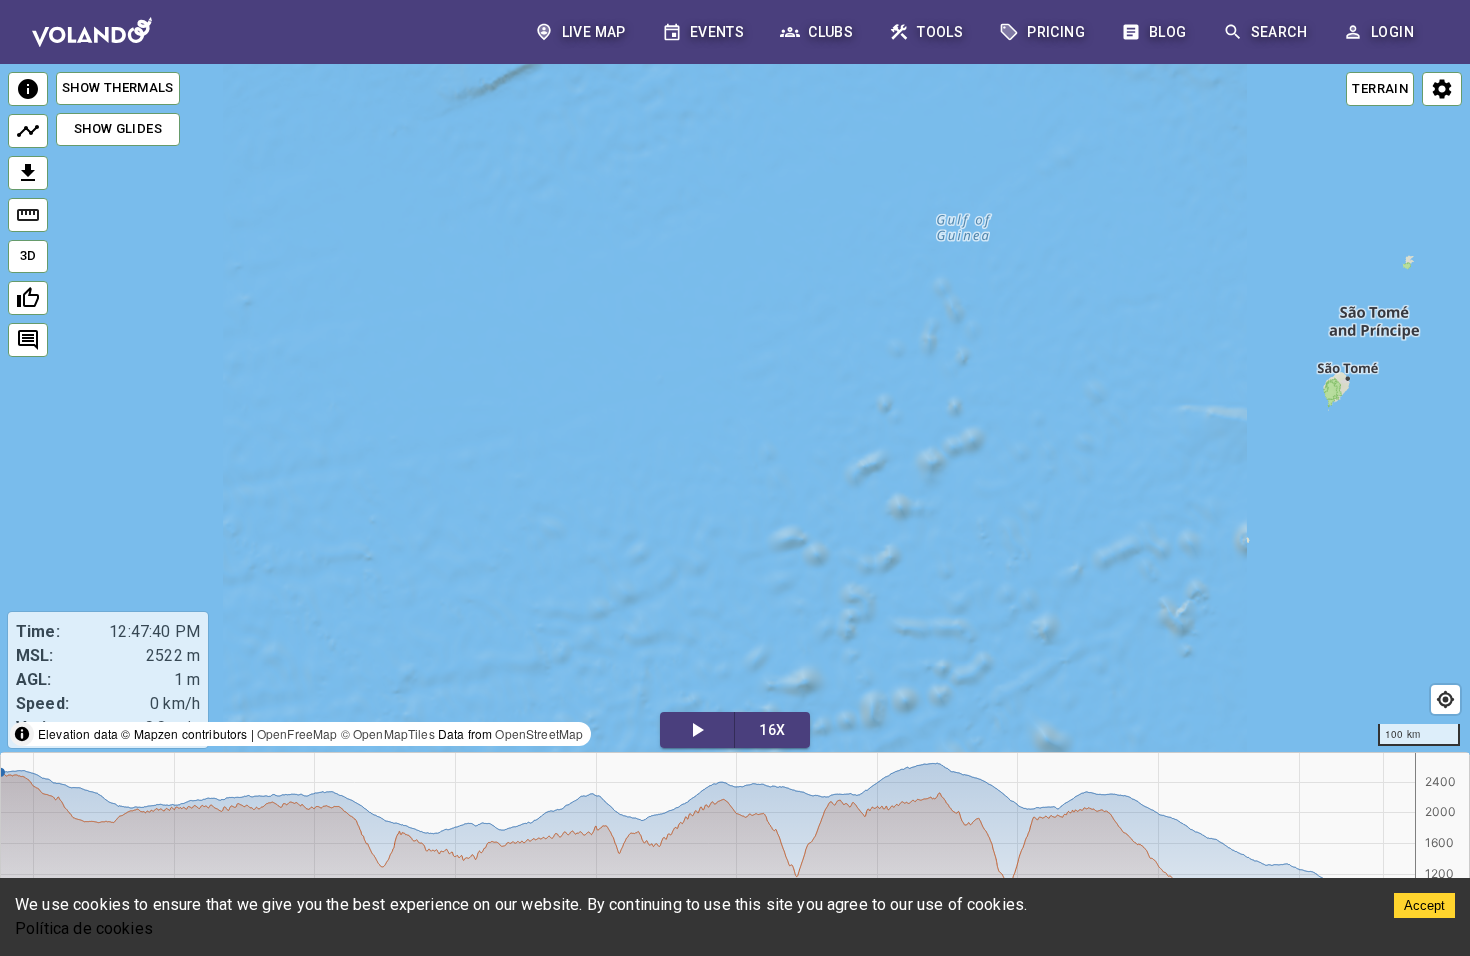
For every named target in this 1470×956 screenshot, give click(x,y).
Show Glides (118, 128)
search (1279, 32)
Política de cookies (84, 928)
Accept (1424, 905)
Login (1392, 32)
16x (772, 730)
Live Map (594, 32)
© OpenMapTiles (388, 733)
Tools (940, 32)
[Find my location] (1445, 699)
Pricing (1056, 32)
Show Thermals (118, 87)
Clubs (830, 32)
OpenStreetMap (539, 733)
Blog (1168, 32)
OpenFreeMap (297, 733)
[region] (735, 409)
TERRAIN (1380, 88)
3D (28, 255)
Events (717, 32)
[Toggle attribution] (22, 734)
